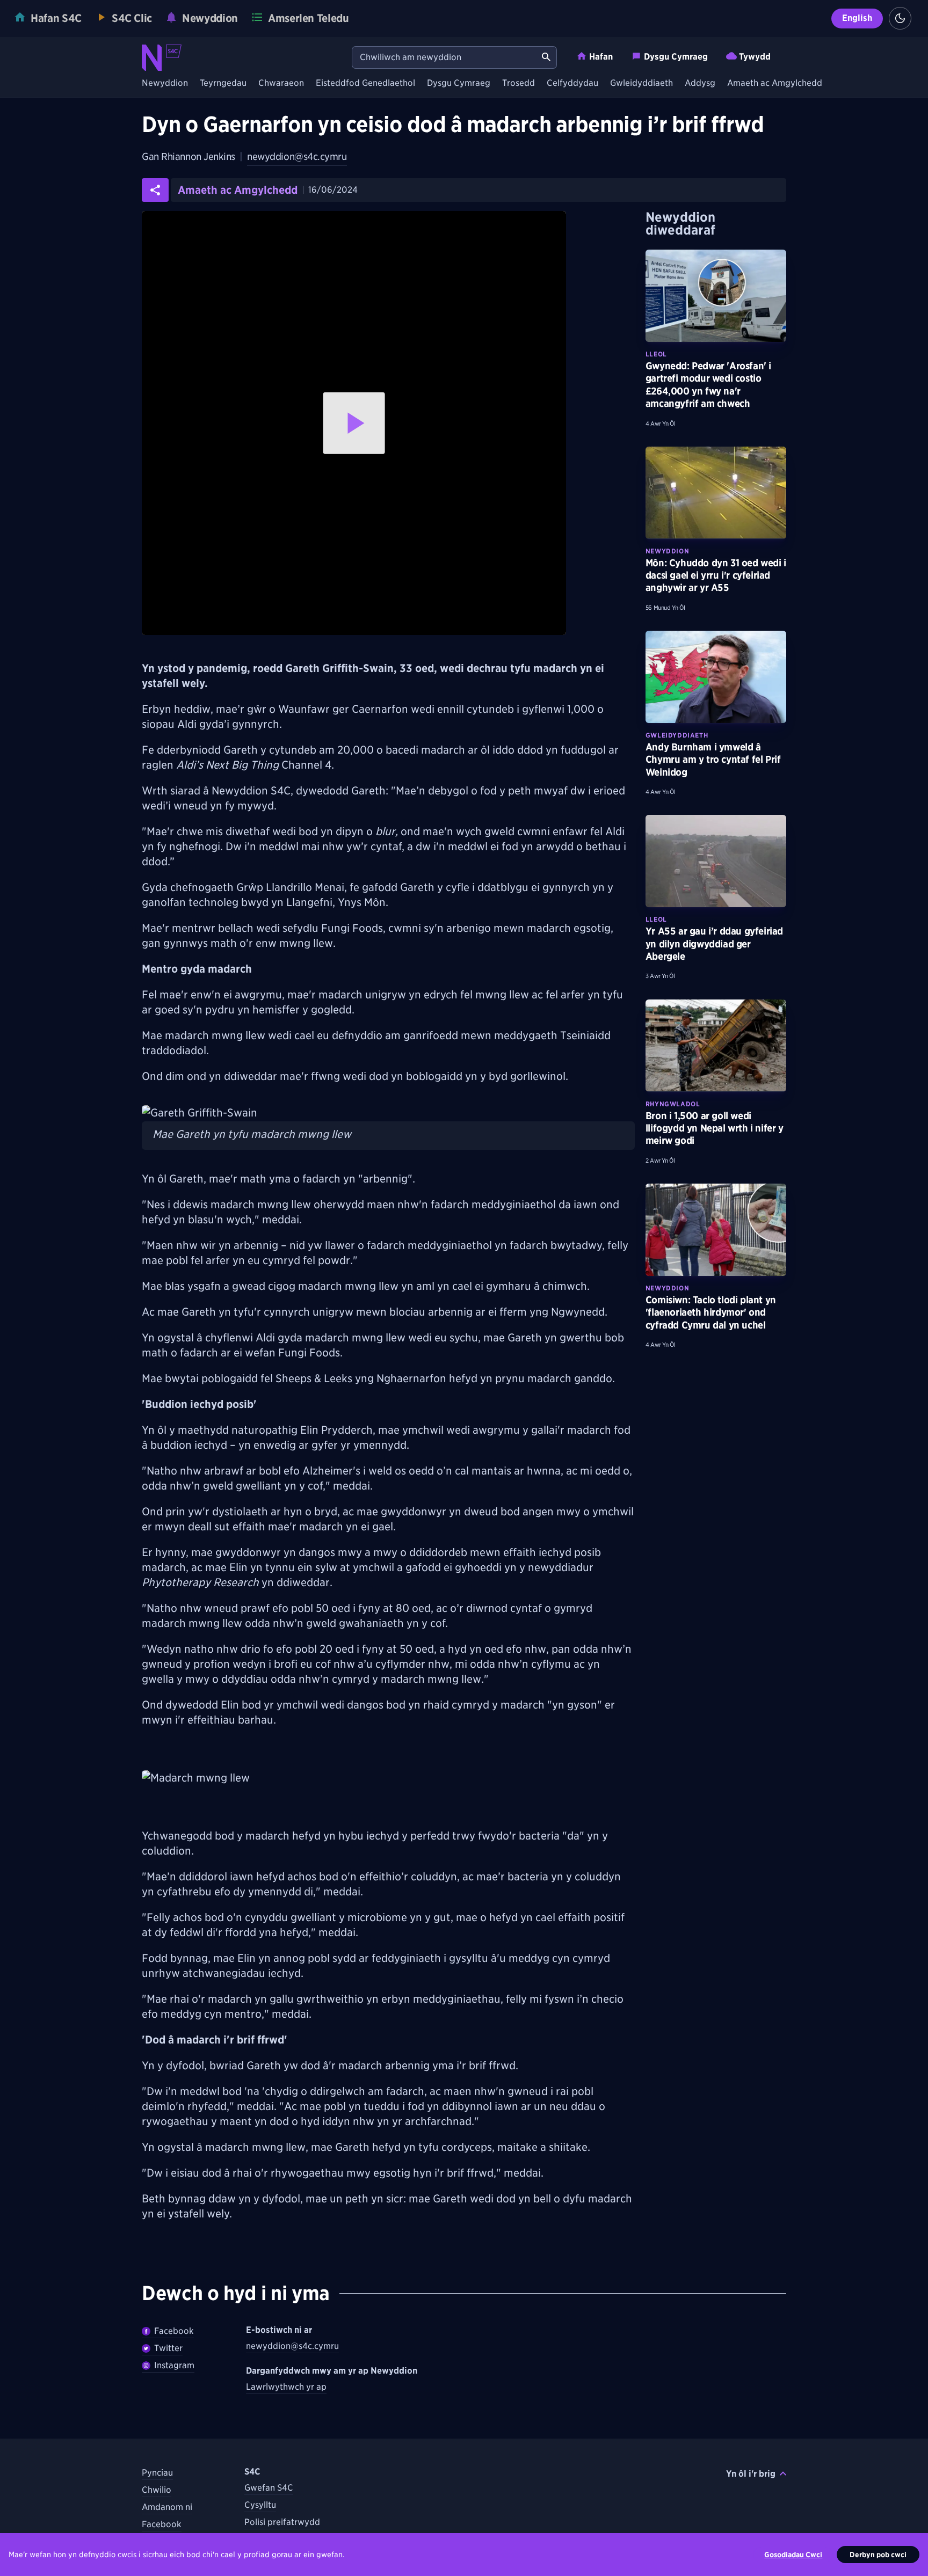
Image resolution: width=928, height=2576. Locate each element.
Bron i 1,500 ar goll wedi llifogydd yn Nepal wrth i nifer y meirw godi (715, 1128)
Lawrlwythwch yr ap (286, 2387)
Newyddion (165, 83)
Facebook (174, 2331)
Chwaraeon (281, 83)
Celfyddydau (572, 83)
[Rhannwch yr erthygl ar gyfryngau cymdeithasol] (155, 190)
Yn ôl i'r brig (751, 2474)
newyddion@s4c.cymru (297, 156)
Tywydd (755, 57)
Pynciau (157, 2473)
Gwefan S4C (269, 2488)
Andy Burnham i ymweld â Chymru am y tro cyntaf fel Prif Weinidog (713, 760)
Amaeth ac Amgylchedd (775, 83)
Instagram (174, 2365)
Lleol (656, 354)
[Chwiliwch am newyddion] (546, 57)
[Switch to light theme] (900, 18)
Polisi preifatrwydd (282, 2522)
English (857, 18)
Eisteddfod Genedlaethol (365, 83)
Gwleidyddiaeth (641, 83)
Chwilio (157, 2490)
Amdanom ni (167, 2507)
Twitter (168, 2348)
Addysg (700, 83)
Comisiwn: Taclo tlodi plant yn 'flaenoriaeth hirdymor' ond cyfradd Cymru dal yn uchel (711, 1312)
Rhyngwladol (673, 1104)
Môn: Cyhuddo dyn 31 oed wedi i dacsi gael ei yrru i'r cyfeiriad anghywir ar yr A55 (716, 575)
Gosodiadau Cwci (793, 2555)
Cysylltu (260, 2505)
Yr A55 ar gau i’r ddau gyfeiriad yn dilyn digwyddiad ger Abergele (714, 944)
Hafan (601, 57)
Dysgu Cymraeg (676, 57)
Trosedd (519, 83)
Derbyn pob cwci (878, 2555)
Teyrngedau (223, 83)
